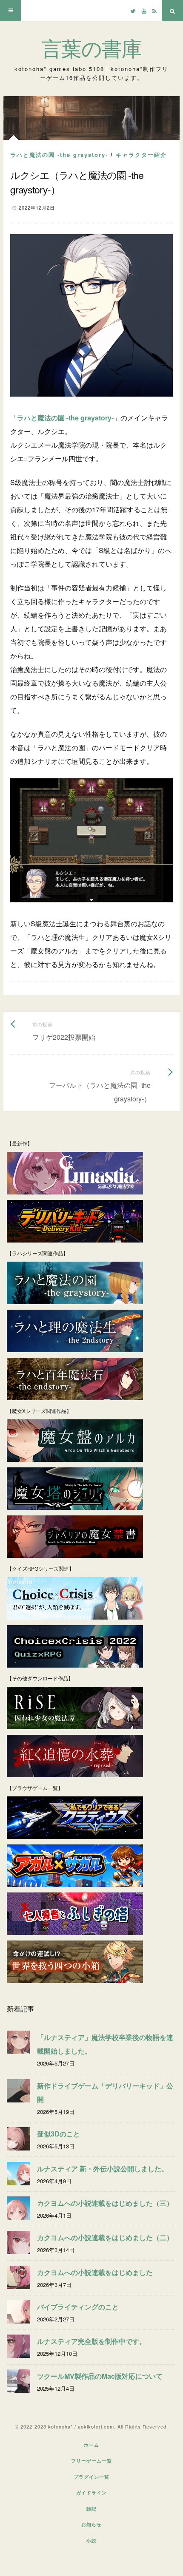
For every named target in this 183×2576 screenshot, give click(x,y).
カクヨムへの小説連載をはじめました (95, 2272)
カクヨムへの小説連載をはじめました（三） (105, 2203)
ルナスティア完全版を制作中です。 (91, 2341)
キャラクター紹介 (141, 155)
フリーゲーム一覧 (91, 2461)
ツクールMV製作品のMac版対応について (100, 2376)
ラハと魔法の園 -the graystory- (59, 155)
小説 (91, 2541)
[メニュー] (11, 11)
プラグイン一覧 (91, 2477)
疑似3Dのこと (59, 2134)
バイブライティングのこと (78, 2307)
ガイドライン (91, 2492)
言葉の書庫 (91, 49)
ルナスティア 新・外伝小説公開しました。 (103, 2169)
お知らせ (91, 2524)
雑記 (91, 2509)
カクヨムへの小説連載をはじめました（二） (105, 2237)
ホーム (91, 2445)
